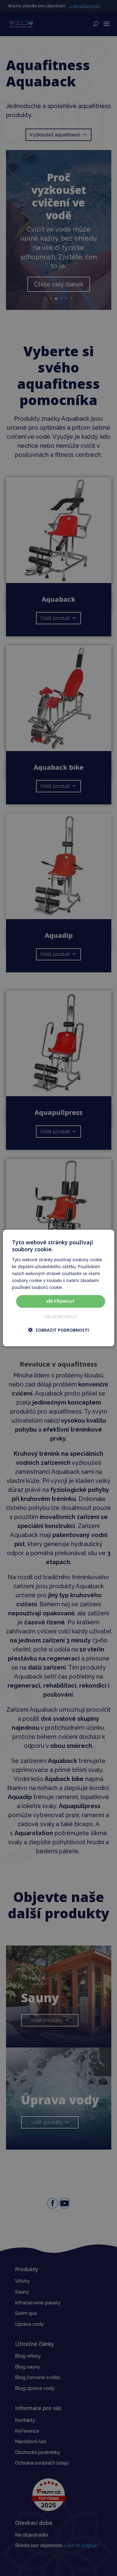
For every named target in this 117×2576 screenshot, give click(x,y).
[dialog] (58, 1288)
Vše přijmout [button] (61, 1301)
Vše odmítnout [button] (60, 1316)
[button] (58, 1330)
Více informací (78, 1287)
